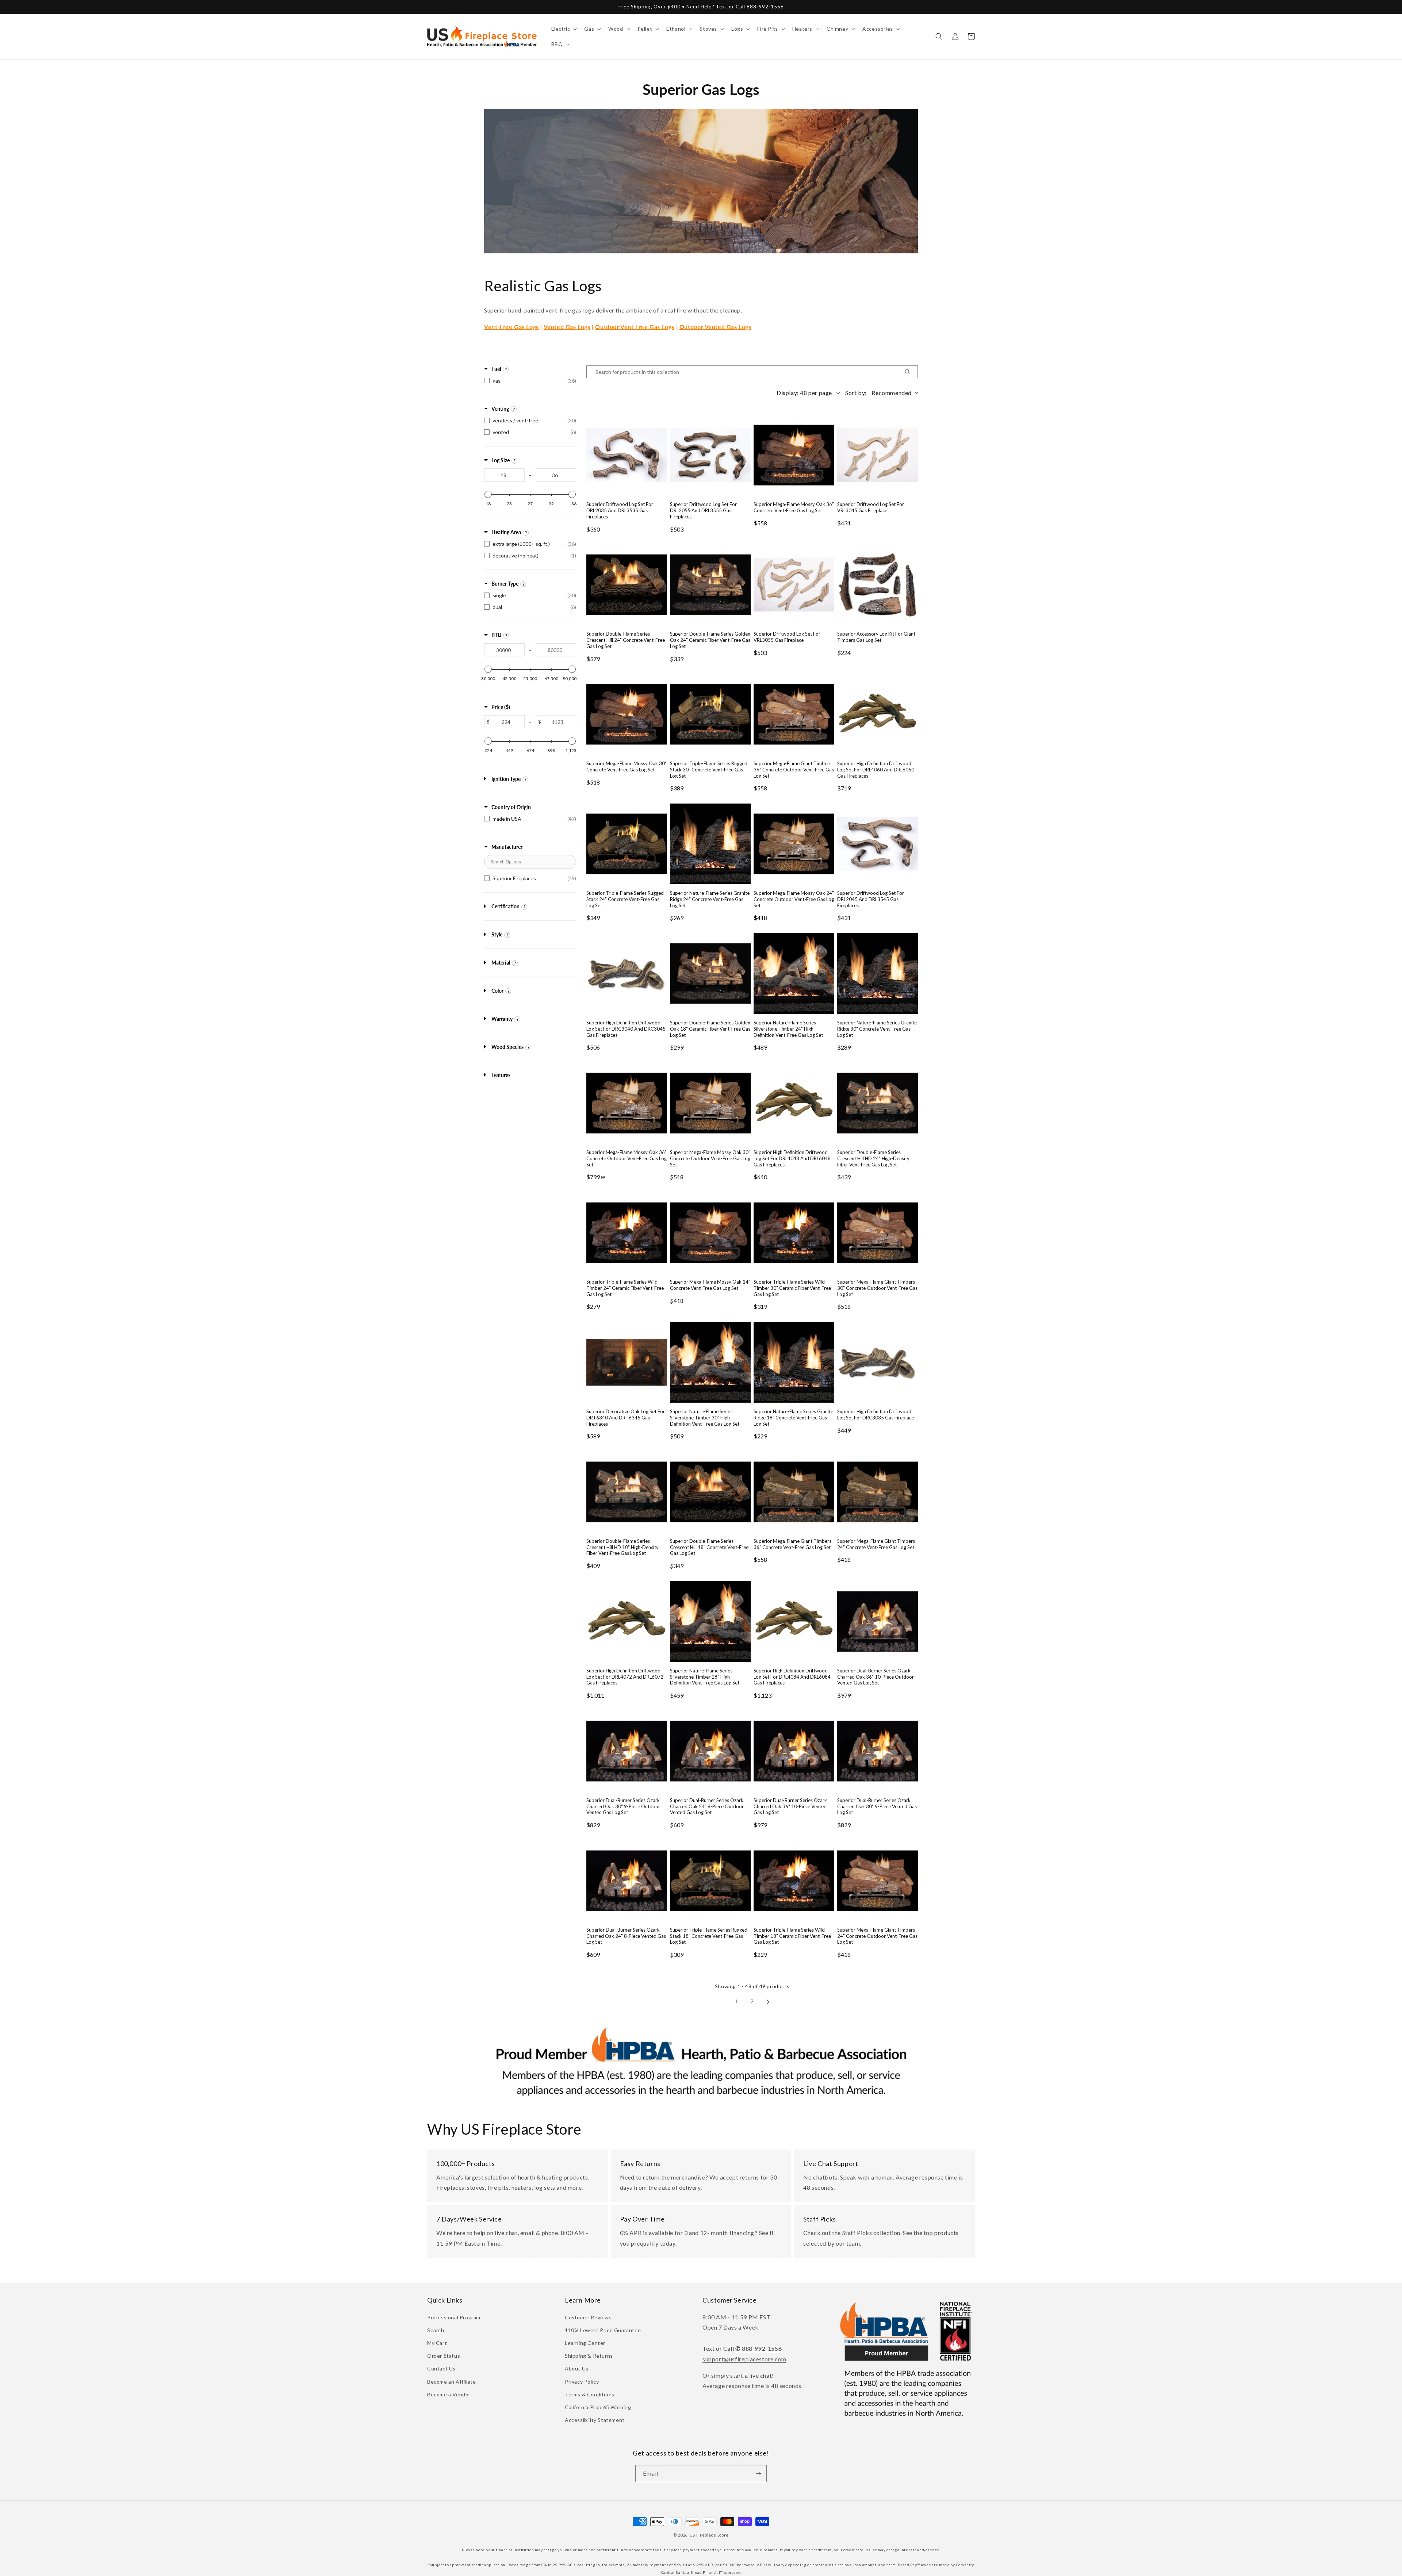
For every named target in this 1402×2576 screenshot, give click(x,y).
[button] (564, 29)
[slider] (488, 494)
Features (501, 1075)
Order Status (444, 2356)
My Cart (437, 2343)
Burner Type (505, 584)
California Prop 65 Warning (598, 2407)
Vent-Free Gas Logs (512, 327)
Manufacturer (507, 847)
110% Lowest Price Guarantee (603, 2330)
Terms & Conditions (590, 2394)
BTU (496, 635)
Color (497, 991)
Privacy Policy (582, 2382)
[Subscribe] (758, 2474)
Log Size (501, 460)
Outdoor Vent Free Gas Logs (635, 327)
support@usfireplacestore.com (744, 2359)
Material (501, 963)
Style (497, 934)
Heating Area (506, 532)
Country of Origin (511, 807)
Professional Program (454, 2317)
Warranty (502, 1019)
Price (501, 707)
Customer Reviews (588, 2317)
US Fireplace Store (709, 2535)
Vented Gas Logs (567, 327)
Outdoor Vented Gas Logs (715, 327)
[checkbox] (530, 381)
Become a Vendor (449, 2394)
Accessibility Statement (595, 2420)
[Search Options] (910, 372)
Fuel (496, 369)
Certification (505, 906)
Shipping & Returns (589, 2356)
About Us (577, 2368)
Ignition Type (506, 779)
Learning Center (585, 2343)
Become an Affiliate (451, 2382)
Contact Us (441, 2368)
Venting (500, 409)
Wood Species (507, 1047)
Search (436, 2330)
